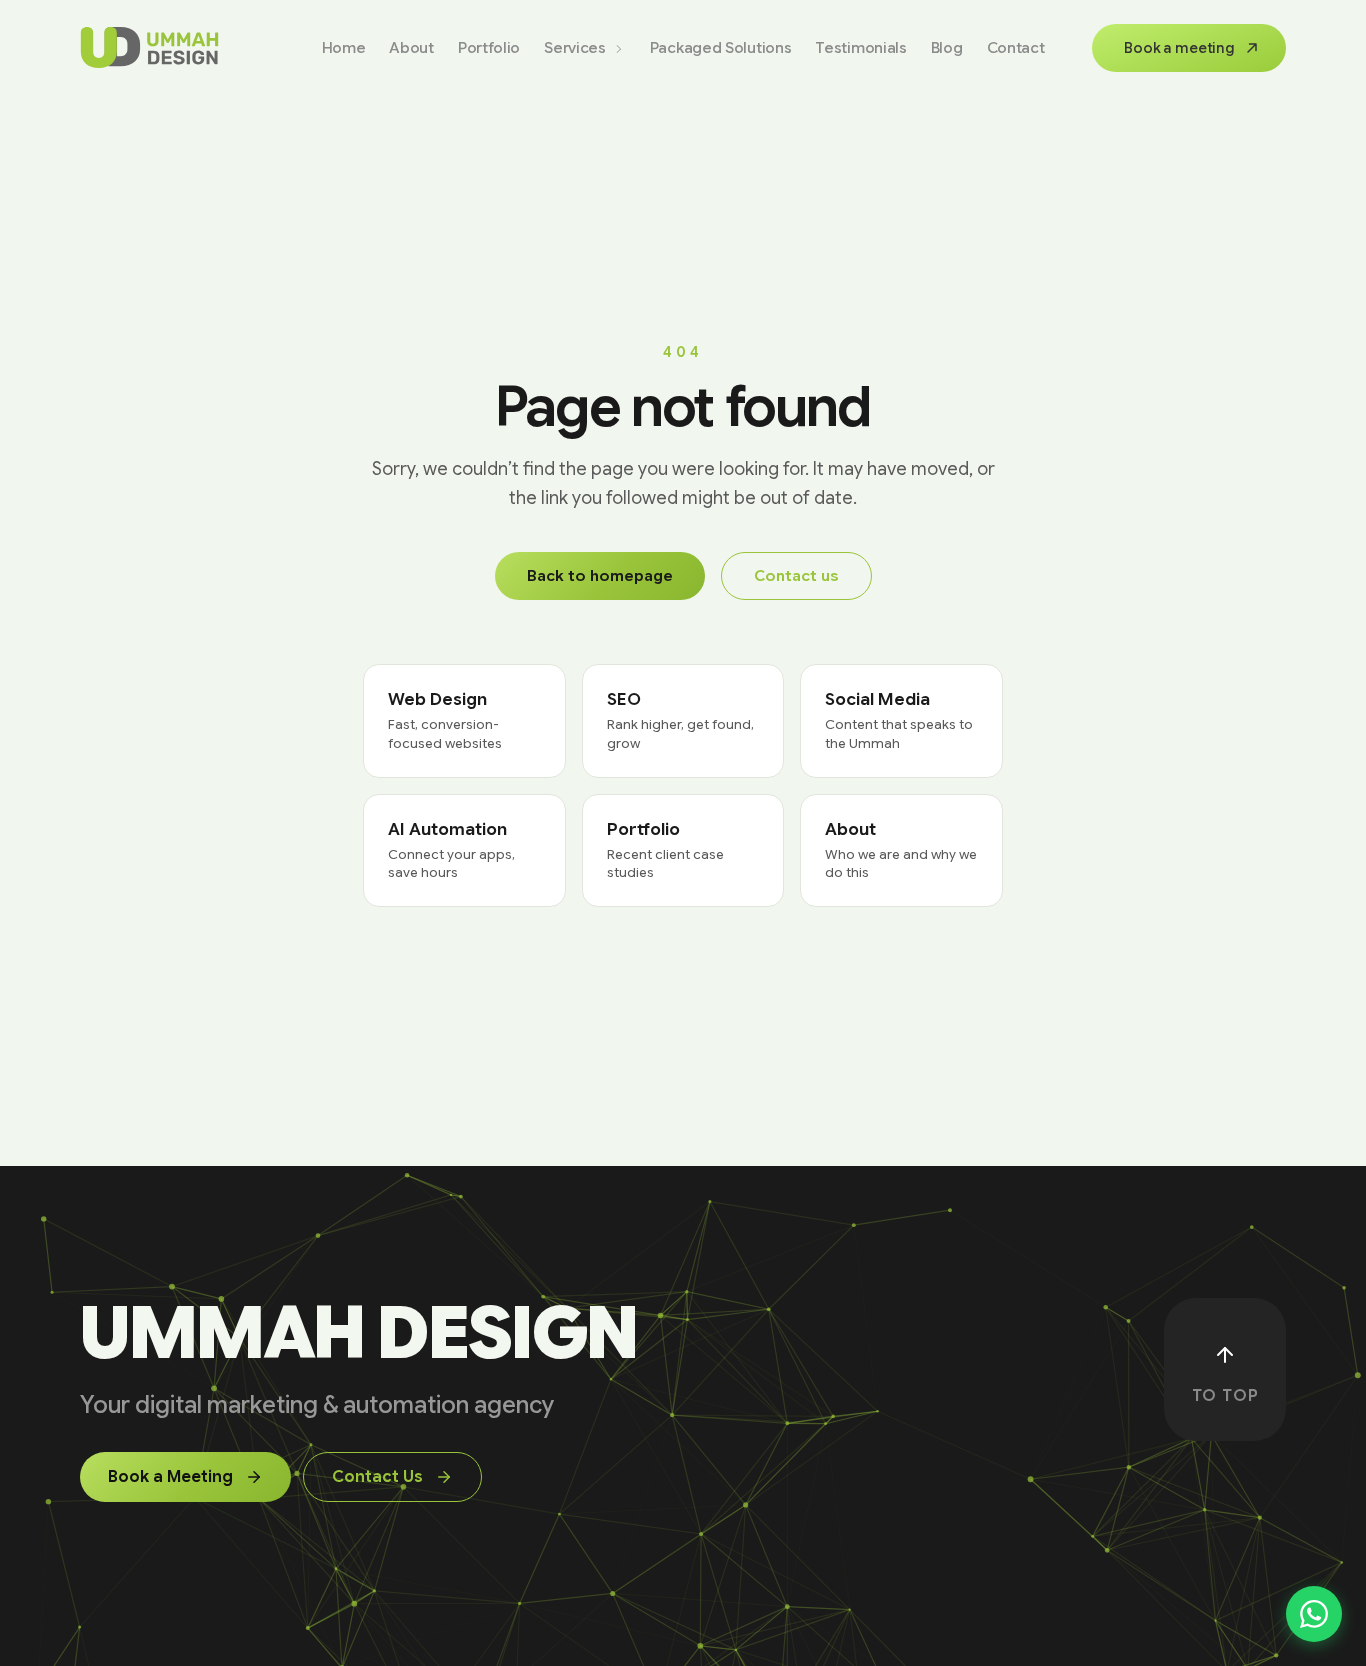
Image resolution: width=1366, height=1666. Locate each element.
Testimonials (860, 48)
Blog (947, 48)
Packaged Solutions (721, 48)
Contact (1016, 48)
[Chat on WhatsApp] (1314, 1614)
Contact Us (377, 1477)
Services (575, 49)
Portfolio (489, 48)
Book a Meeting (170, 1477)
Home (344, 48)
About (411, 48)
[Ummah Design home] (149, 48)
